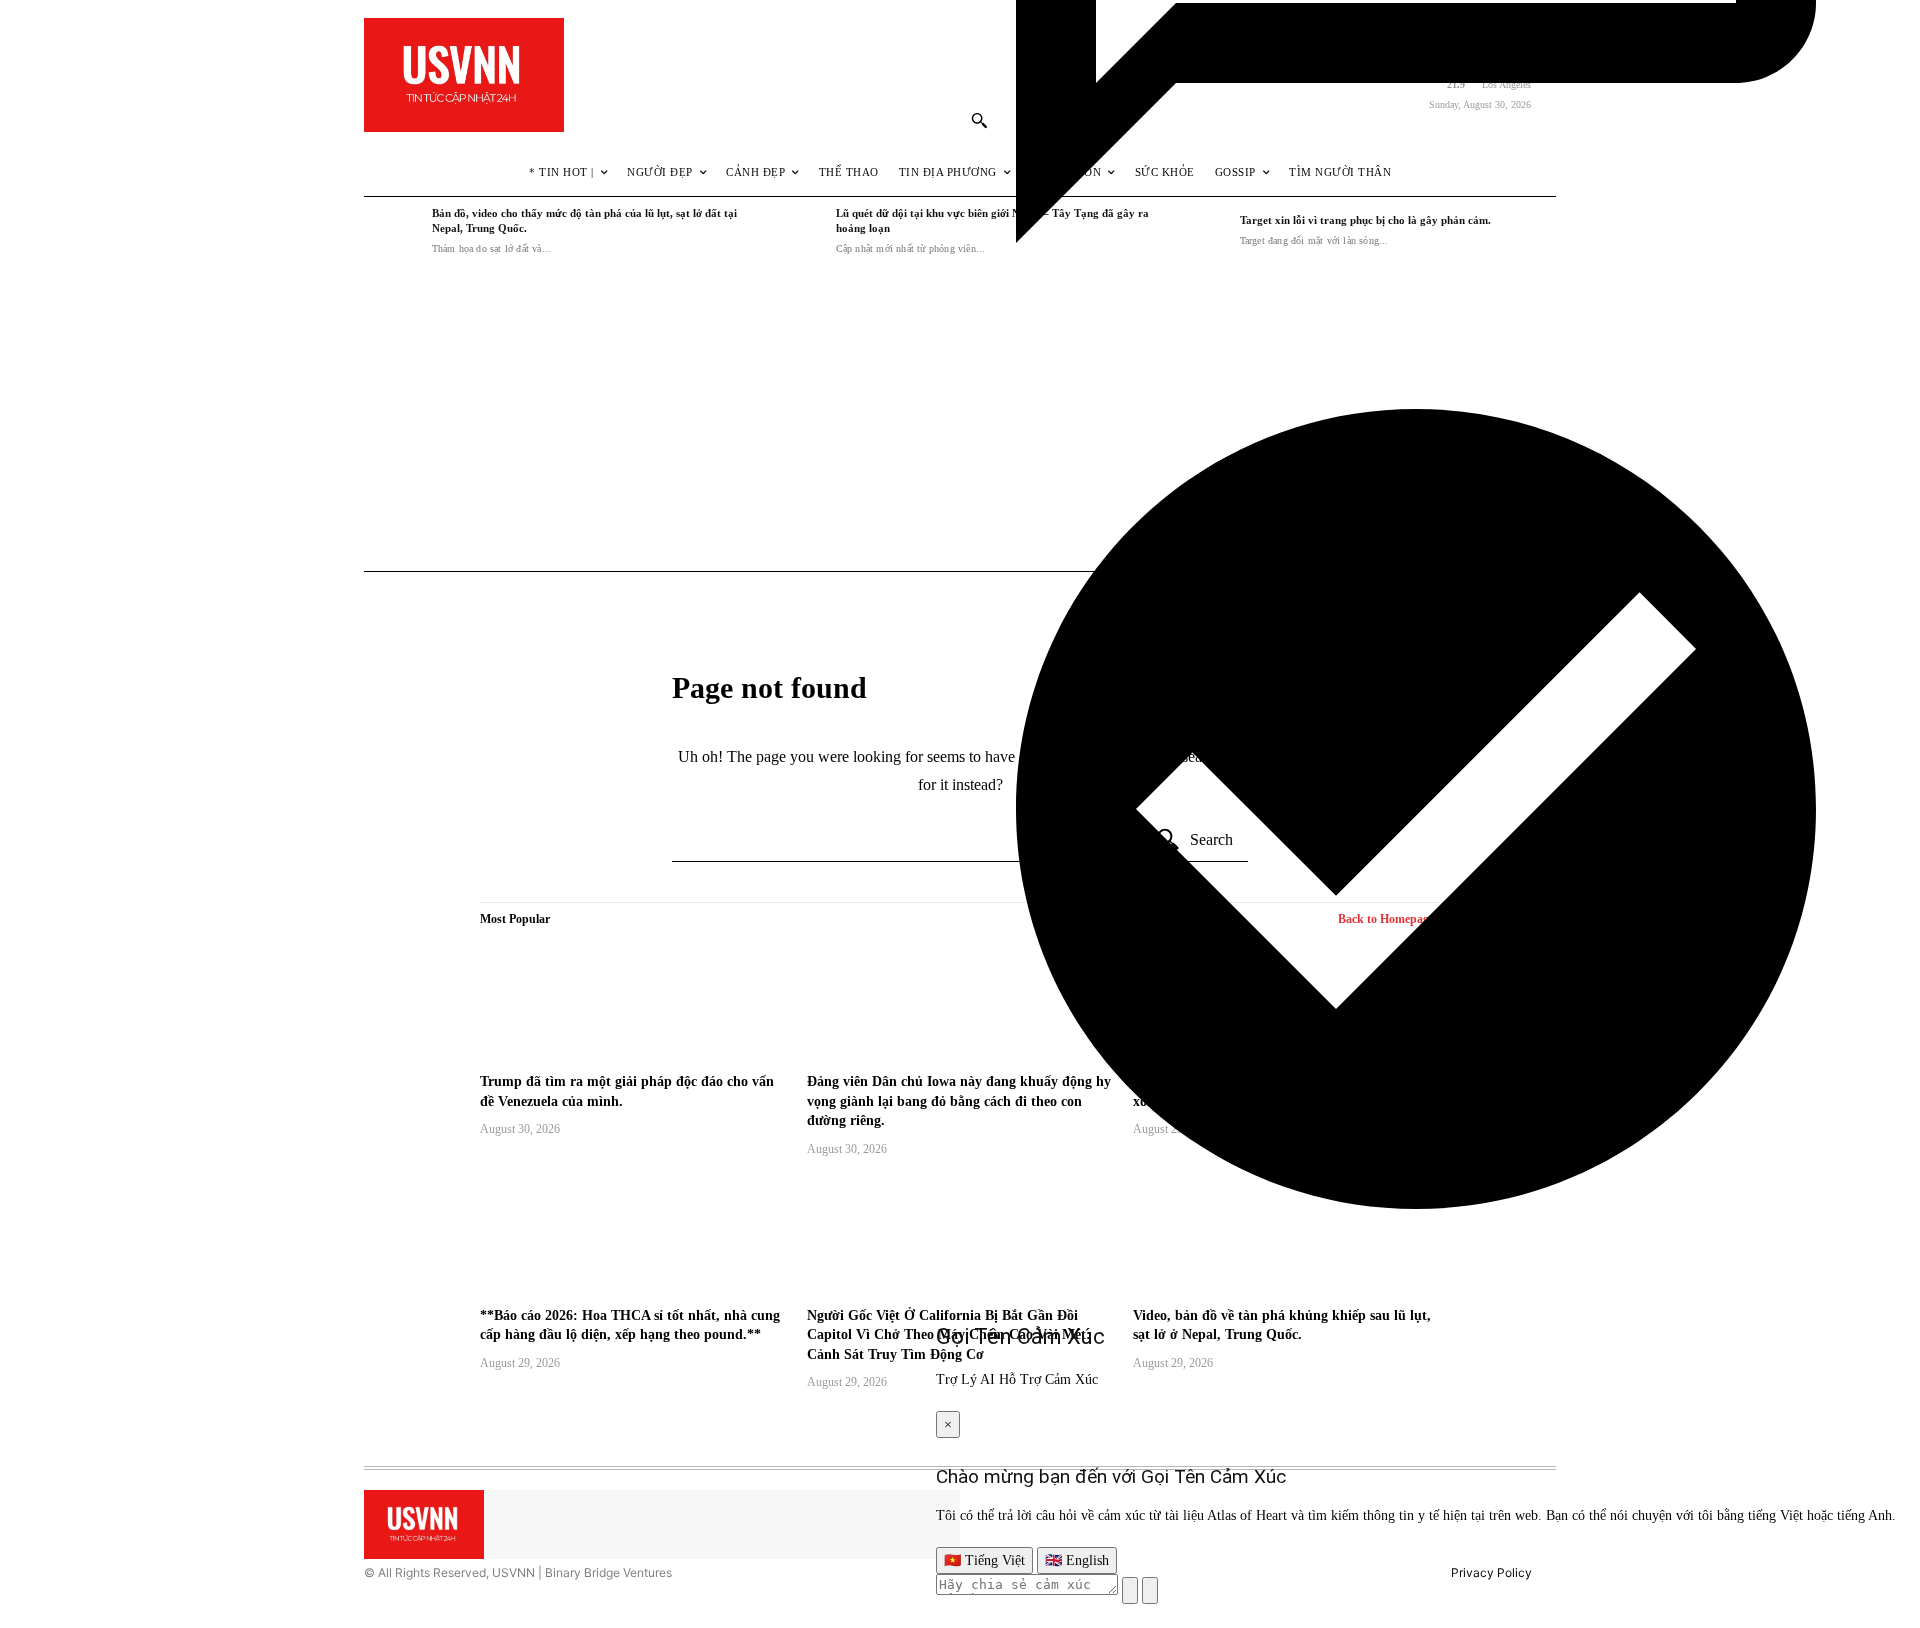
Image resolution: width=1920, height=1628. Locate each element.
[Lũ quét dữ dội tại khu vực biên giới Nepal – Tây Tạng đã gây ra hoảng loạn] (797, 231)
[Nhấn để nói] (1130, 1590)
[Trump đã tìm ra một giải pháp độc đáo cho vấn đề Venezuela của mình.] (633, 1001)
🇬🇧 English (1077, 1560)
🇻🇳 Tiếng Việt (984, 1560)
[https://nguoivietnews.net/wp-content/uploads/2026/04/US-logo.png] (464, 75)
